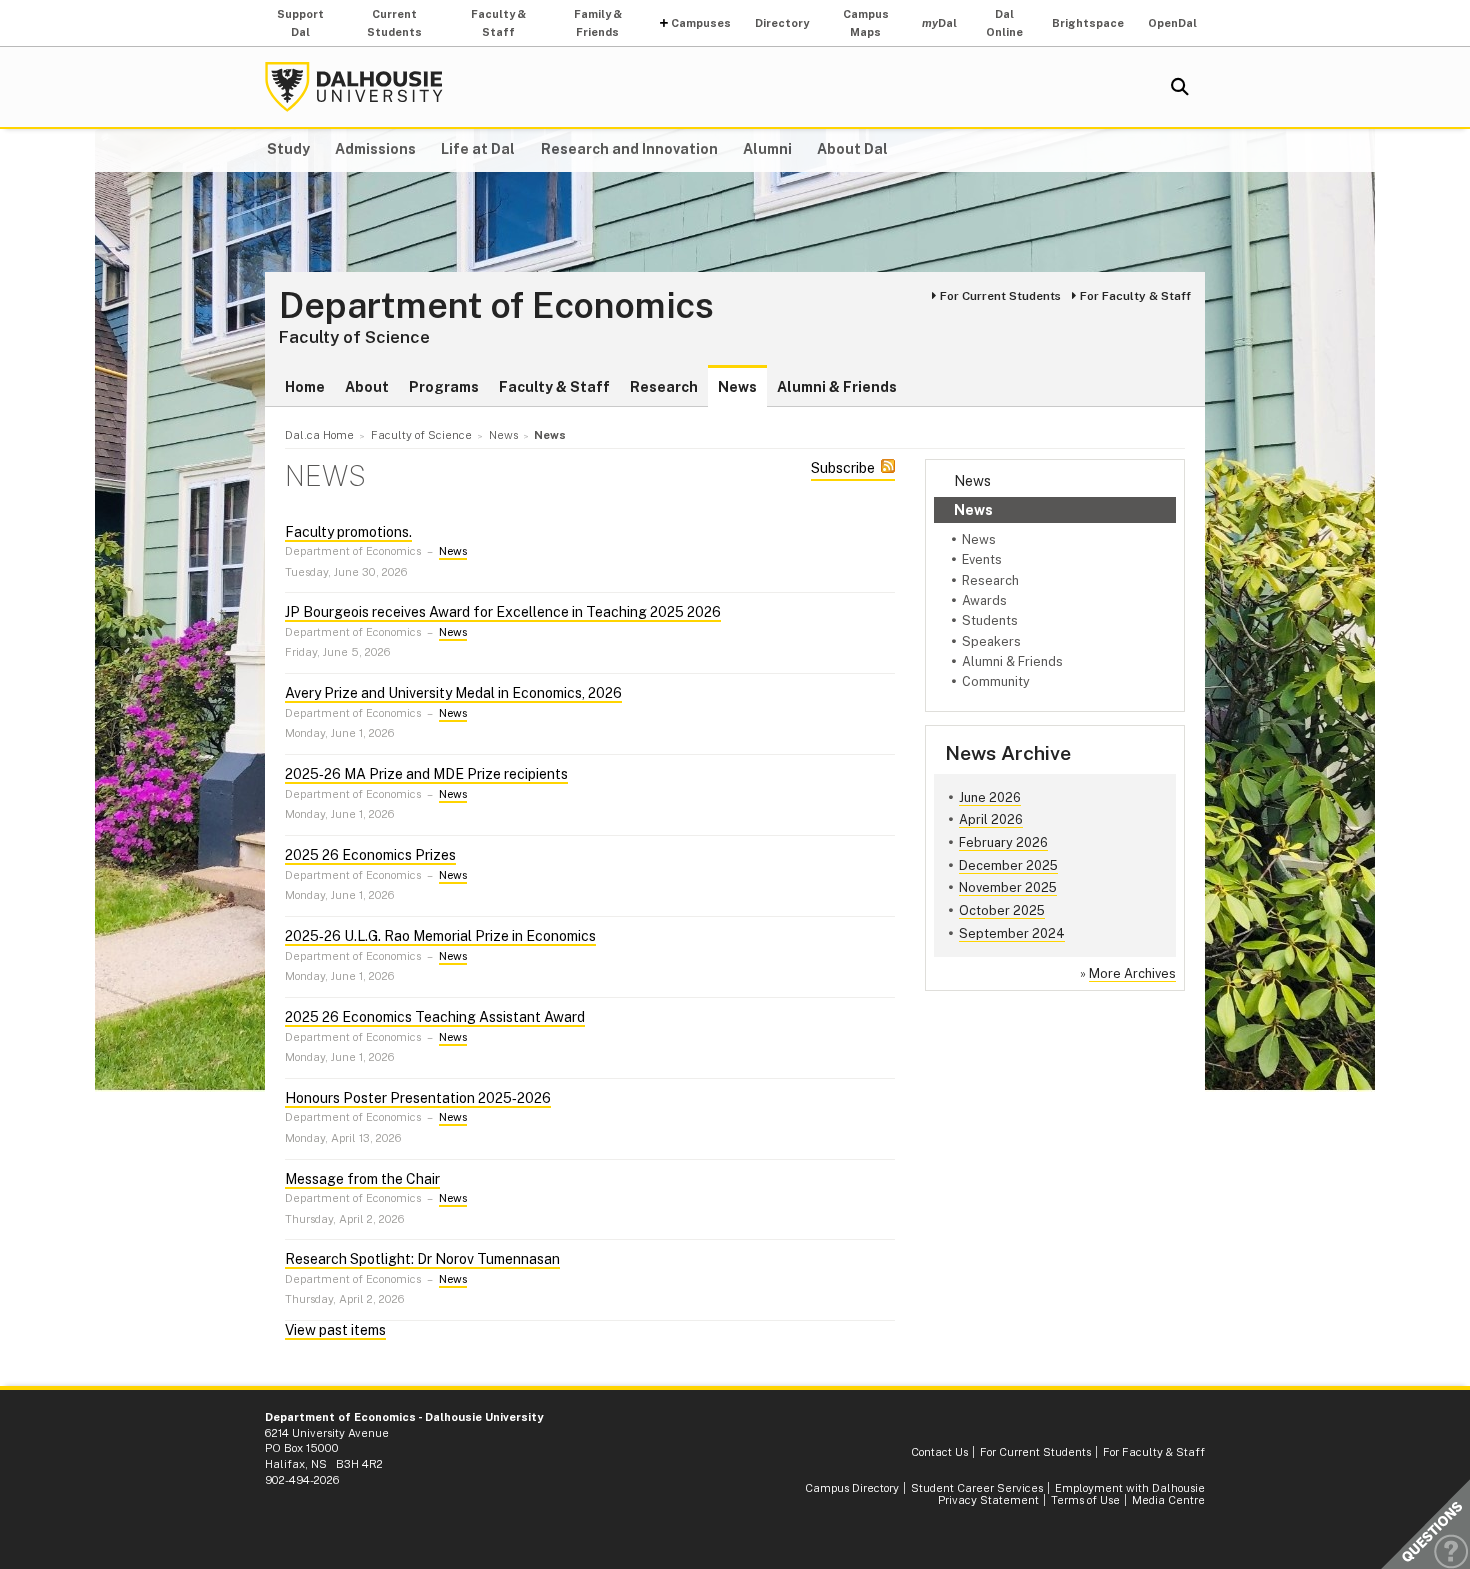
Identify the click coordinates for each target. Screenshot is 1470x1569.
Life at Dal (478, 149)
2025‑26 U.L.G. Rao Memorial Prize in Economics (440, 936)
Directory (782, 23)
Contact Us (939, 1452)
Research (664, 387)
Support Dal (300, 23)
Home (305, 387)
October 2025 (1002, 910)
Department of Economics (496, 306)
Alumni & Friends (837, 387)
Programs (444, 387)
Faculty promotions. (348, 532)
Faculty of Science (354, 337)
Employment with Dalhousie (1130, 1488)
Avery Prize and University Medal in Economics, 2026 (453, 693)
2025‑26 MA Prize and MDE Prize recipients (426, 774)
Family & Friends (598, 23)
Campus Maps (866, 23)
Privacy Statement (988, 1500)
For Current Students (1000, 296)
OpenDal (1172, 23)
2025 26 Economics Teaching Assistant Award (435, 1017)
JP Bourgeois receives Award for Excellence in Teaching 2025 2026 (503, 612)
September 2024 (1012, 933)
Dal (939, 23)
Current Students (394, 23)
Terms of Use (1085, 1500)
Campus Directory (852, 1488)
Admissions (375, 149)
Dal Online (1004, 23)
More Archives (1132, 973)
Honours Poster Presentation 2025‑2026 (418, 1098)
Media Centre (1168, 1500)
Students (990, 620)
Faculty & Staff (498, 23)
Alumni (767, 149)
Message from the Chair (362, 1179)
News (737, 387)
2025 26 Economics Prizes (370, 855)
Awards (984, 600)
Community (996, 681)
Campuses (701, 23)
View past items (335, 1330)
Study (288, 149)
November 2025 (1008, 887)
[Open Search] (1180, 87)
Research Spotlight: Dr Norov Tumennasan (422, 1259)
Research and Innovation (629, 149)
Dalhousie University (354, 87)
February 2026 (1003, 842)
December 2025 (1008, 865)
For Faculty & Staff (1135, 296)
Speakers (991, 641)
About (367, 387)
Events (982, 559)
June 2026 (990, 797)
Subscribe (843, 468)
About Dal (852, 149)
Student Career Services (977, 1488)
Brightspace (1088, 23)
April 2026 (991, 819)
